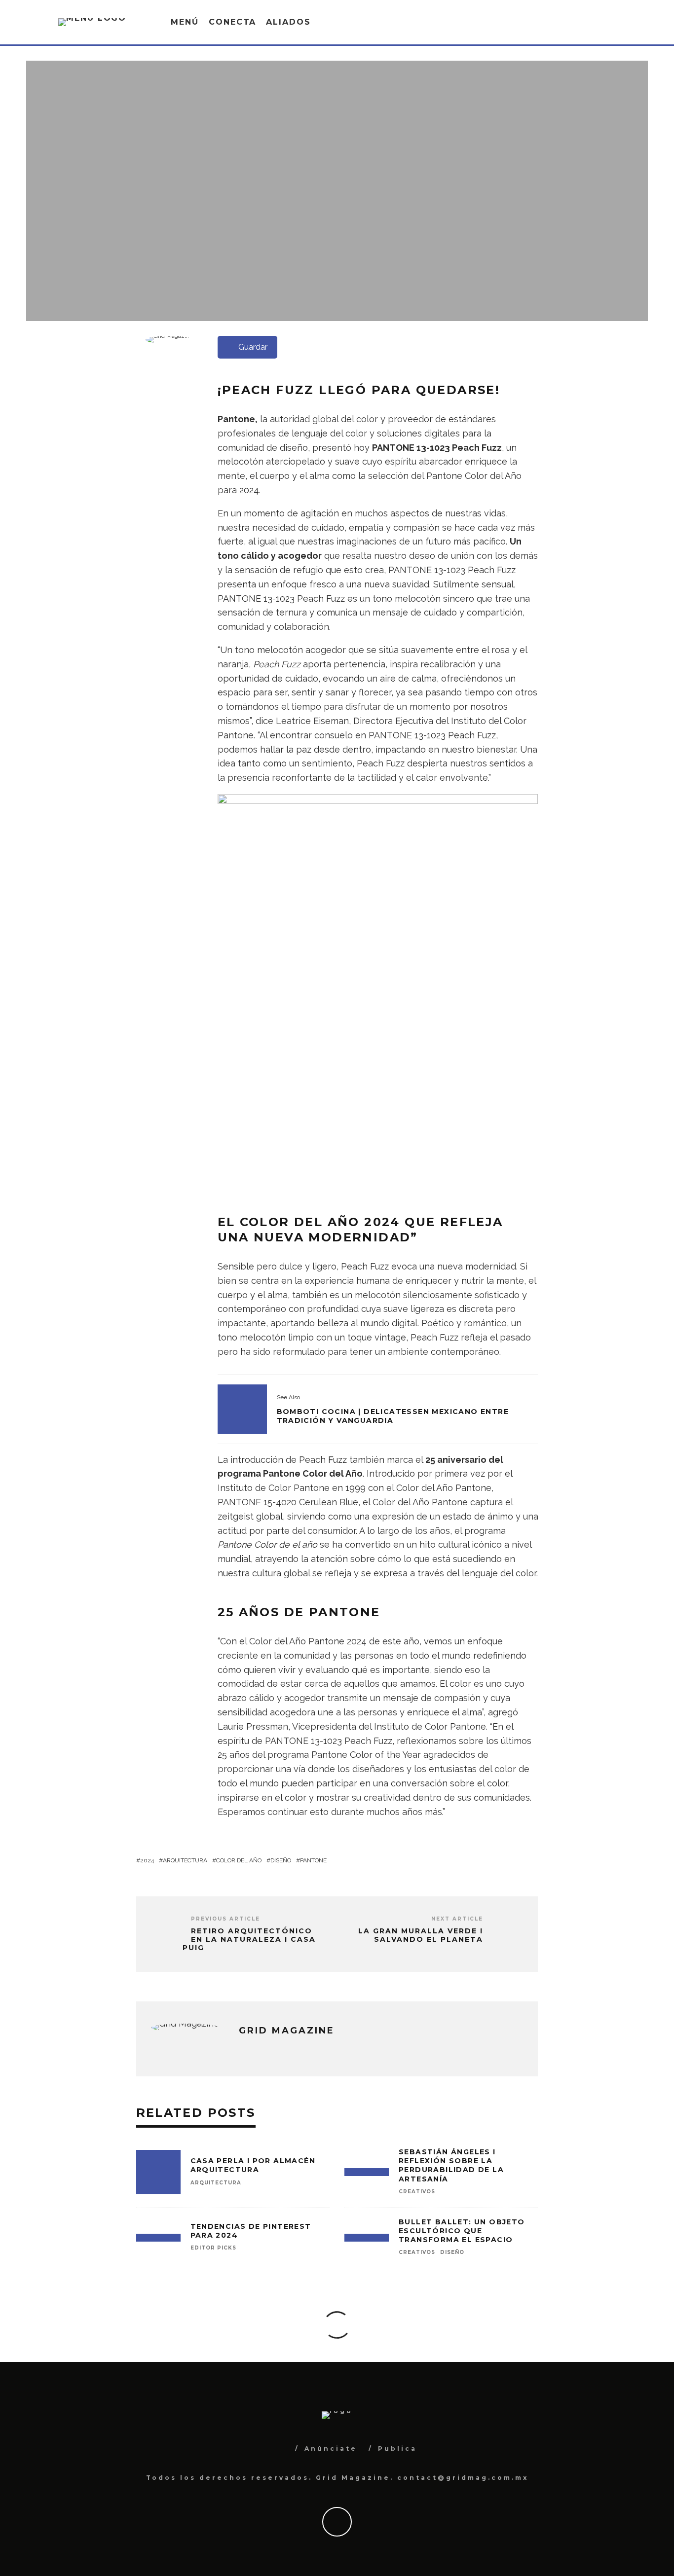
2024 (147, 1860)
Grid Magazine (318, 214)
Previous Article (225, 1919)
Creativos (417, 2192)
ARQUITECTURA (185, 1860)
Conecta (232, 22)
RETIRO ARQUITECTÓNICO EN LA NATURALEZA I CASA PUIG (249, 1939)
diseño (281, 1860)
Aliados (288, 22)
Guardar (253, 347)
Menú (185, 22)
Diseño (452, 2252)
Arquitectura (216, 2183)
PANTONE (313, 1860)
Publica (397, 2449)
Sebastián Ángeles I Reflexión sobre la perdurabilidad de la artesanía (451, 2165)
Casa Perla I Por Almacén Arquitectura (253, 2165)
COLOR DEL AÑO (239, 1860)
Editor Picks (377, 214)
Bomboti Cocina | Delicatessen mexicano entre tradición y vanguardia (393, 1416)
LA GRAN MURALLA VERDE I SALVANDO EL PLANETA (421, 1935)
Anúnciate (331, 2449)
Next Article (457, 1919)
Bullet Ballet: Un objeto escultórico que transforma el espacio (462, 2231)
